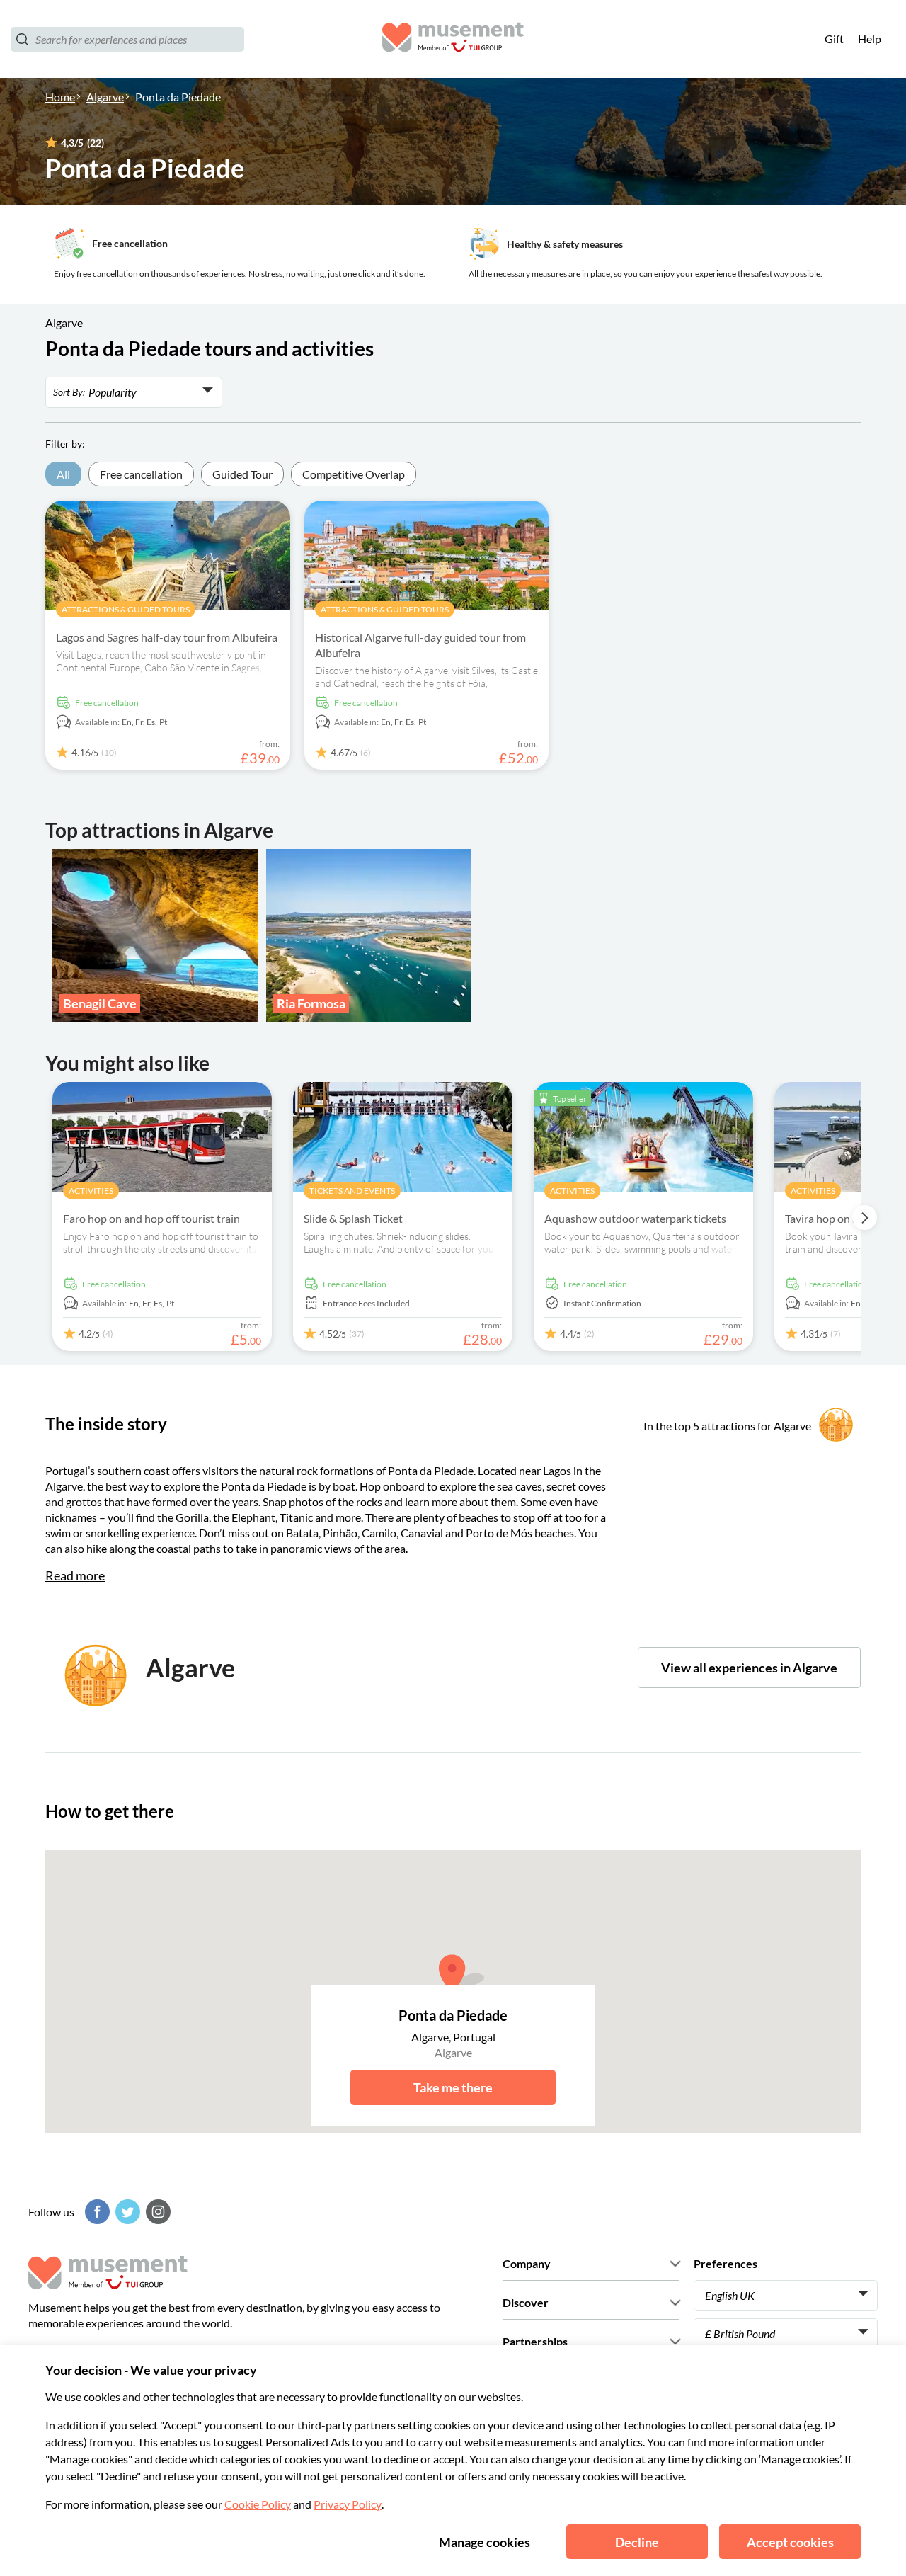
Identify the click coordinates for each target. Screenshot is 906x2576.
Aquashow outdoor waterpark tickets (635, 1218)
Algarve (105, 97)
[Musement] (453, 39)
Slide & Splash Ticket (353, 1218)
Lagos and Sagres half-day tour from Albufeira (167, 637)
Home (60, 97)
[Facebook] (96, 2212)
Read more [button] (75, 1575)
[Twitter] (126, 2212)
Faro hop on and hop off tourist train (151, 1218)
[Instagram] (156, 2212)
